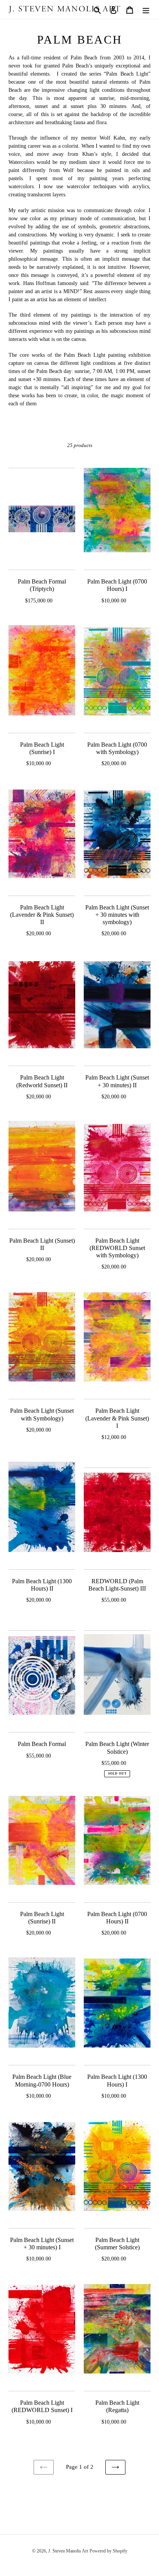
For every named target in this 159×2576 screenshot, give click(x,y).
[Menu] (146, 9)
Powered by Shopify (108, 2551)
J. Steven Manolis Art (68, 2551)
